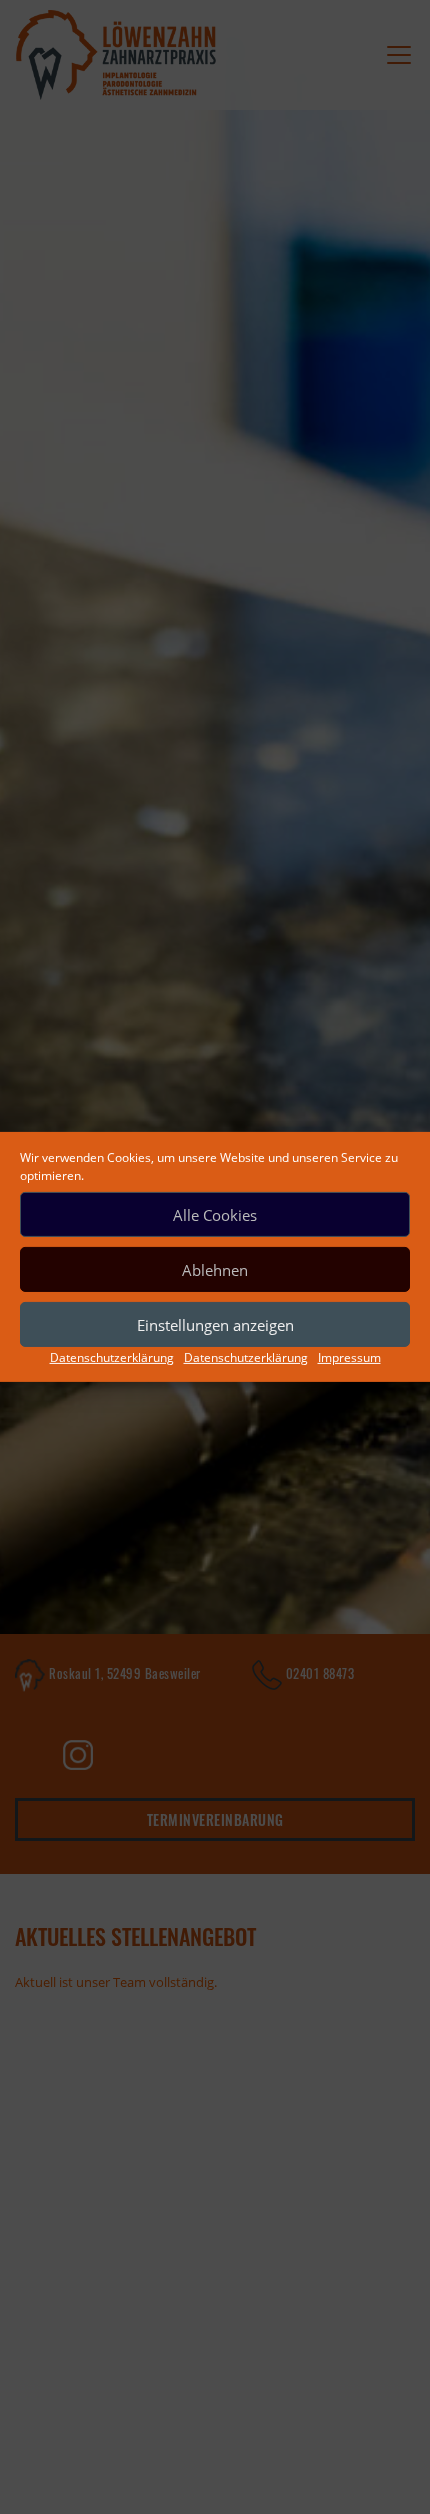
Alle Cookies (215, 1214)
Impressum (349, 1357)
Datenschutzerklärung (112, 1357)
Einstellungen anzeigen (215, 1324)
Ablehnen (215, 1269)
